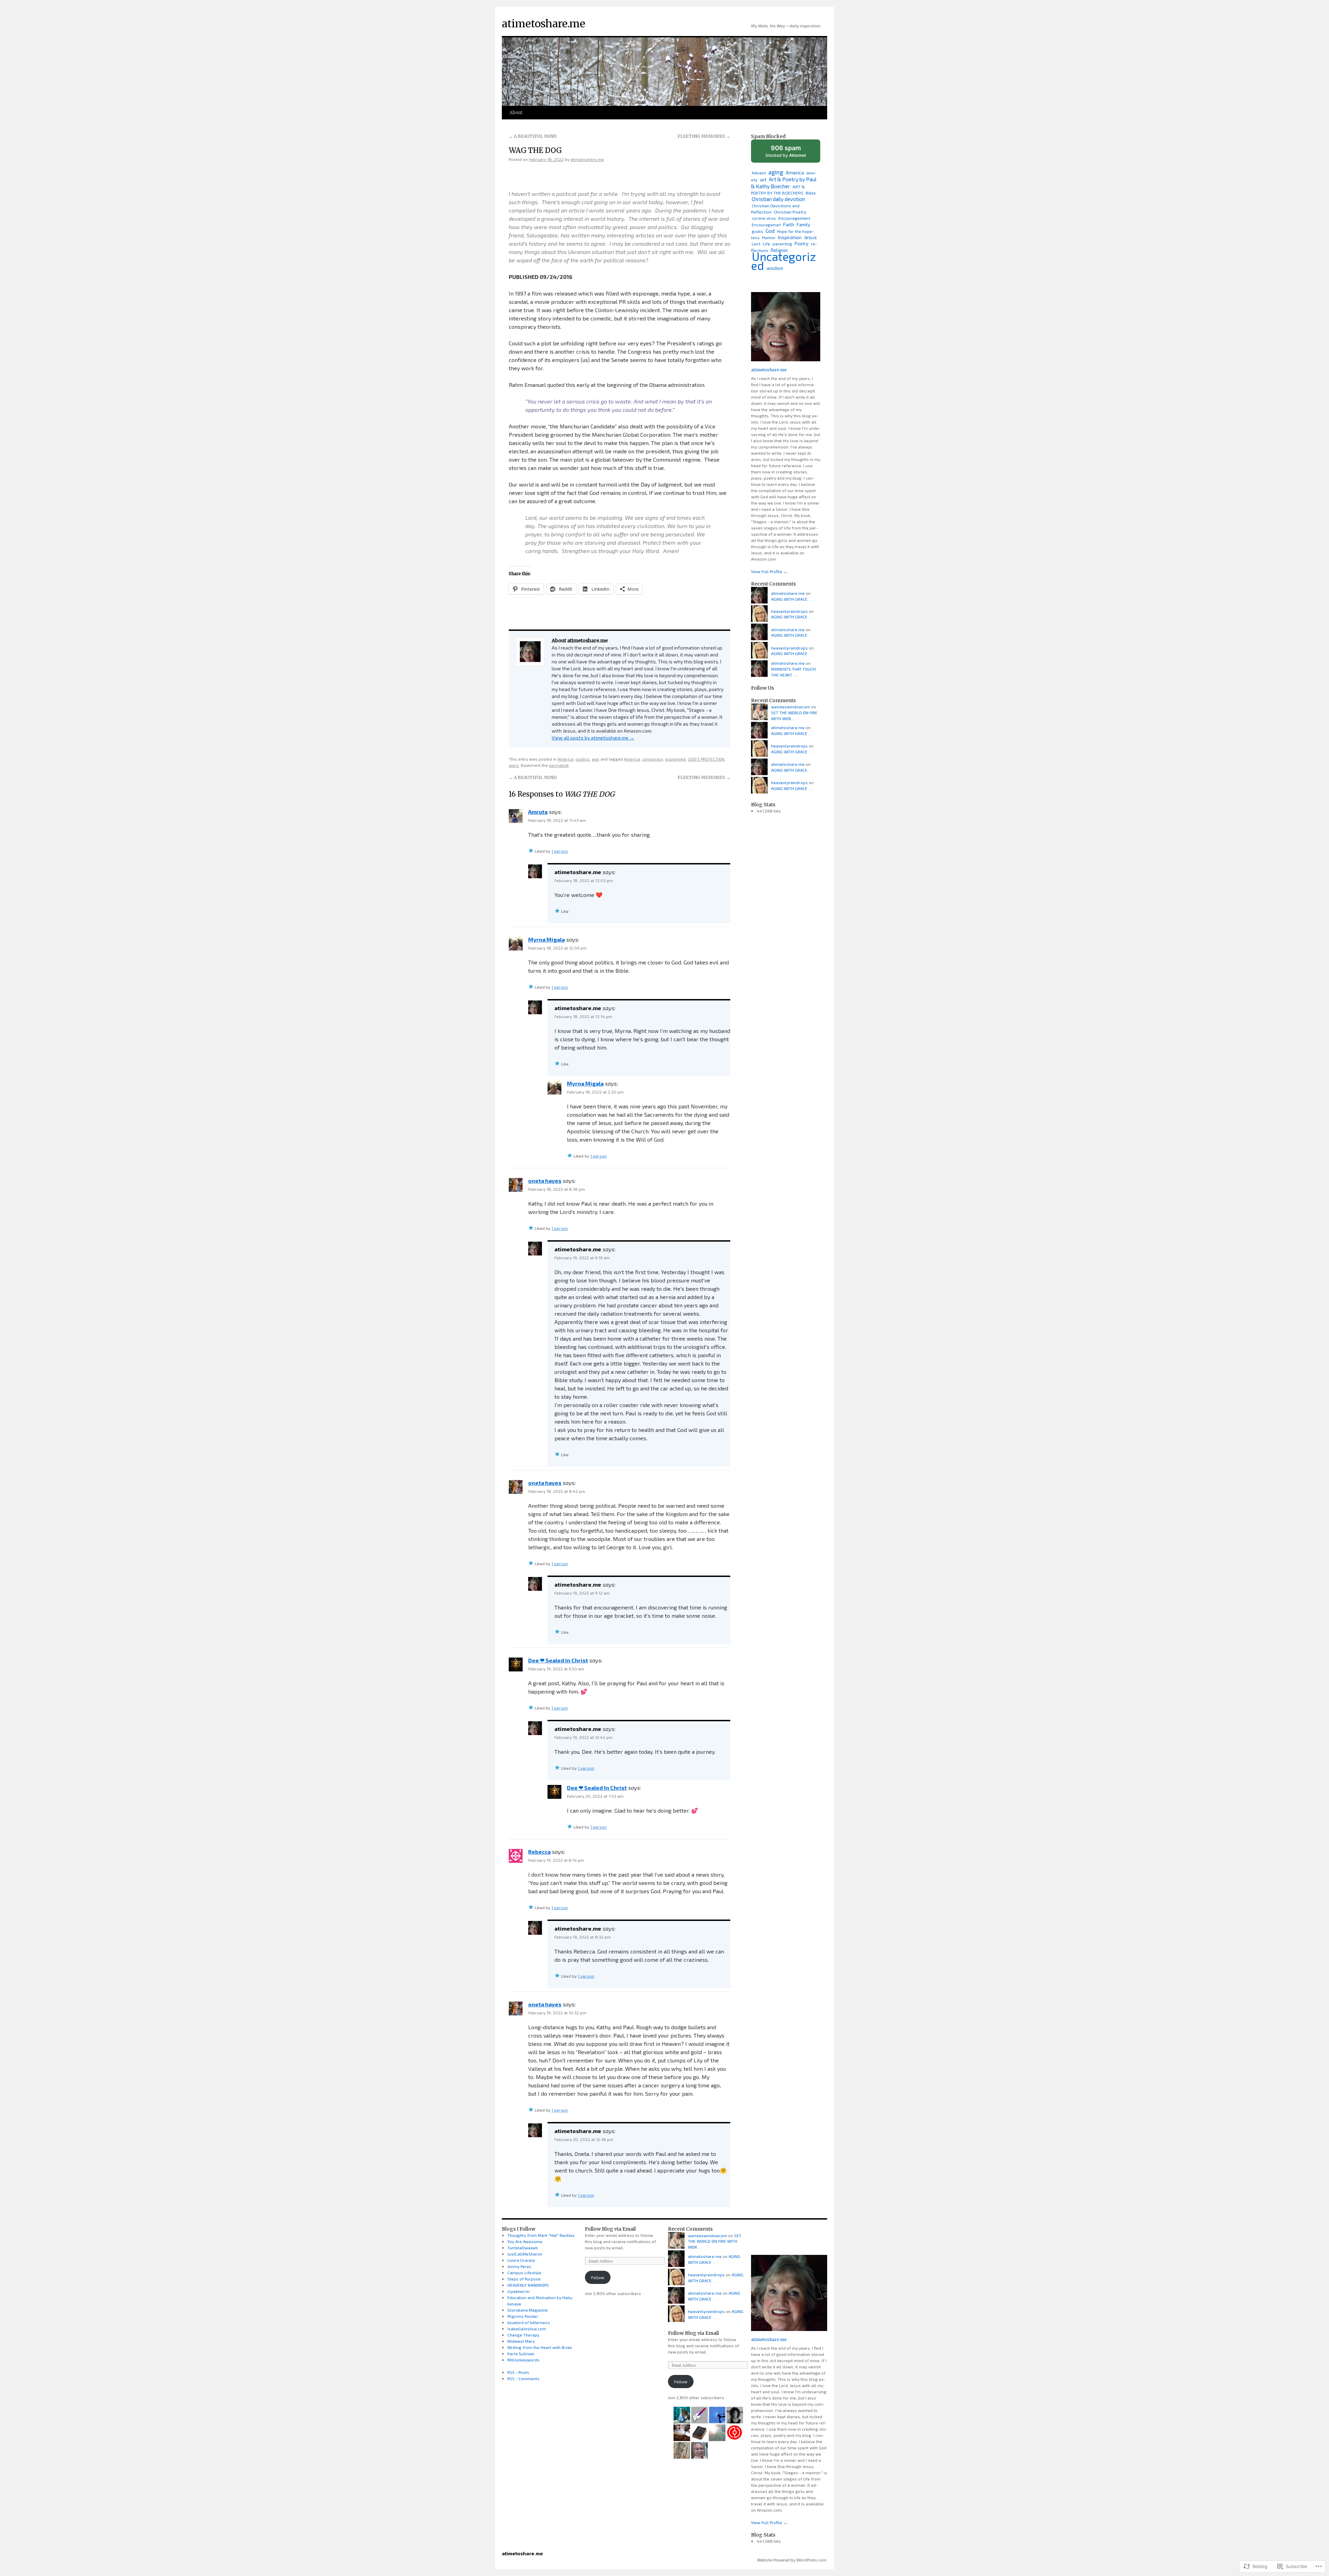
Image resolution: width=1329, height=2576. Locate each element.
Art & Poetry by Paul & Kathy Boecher (784, 183)
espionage (676, 759)
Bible (811, 193)
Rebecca (539, 1852)
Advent (759, 173)
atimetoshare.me (544, 24)
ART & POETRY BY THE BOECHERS (778, 190)
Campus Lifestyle (524, 2273)
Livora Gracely (521, 2260)
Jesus (810, 237)
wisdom (775, 268)
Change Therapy (523, 2335)
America (566, 759)
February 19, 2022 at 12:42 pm (584, 1737)
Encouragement (794, 218)
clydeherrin (518, 2291)
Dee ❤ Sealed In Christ (558, 1660)
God (770, 231)
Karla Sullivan (521, 2353)
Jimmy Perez (519, 2266)
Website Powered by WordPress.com (792, 2560)
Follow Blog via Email (610, 2229)
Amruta (538, 812)
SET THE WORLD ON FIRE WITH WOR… (715, 2241)
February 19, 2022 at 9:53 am (556, 1669)
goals (757, 231)
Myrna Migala (546, 939)
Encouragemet (766, 225)
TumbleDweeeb (523, 2248)
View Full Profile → (769, 571)
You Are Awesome (525, 2241)
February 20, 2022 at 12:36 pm (584, 2139)
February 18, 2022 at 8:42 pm (557, 1491)
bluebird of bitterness (529, 2322)
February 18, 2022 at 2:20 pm (595, 1092)
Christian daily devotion (778, 199)
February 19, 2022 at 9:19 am (582, 1258)
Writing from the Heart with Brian (540, 2347)
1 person (560, 851)
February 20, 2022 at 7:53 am (595, 1796)
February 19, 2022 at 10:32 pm (557, 2013)
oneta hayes (545, 1181)
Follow (598, 2277)
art (763, 179)
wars (514, 765)
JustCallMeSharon (525, 2254)
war (596, 759)
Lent (756, 244)
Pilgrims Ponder (523, 2316)
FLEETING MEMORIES (704, 136)
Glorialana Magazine (528, 2310)
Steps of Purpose (524, 2279)
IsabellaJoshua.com (527, 2329)
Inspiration (790, 237)
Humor (769, 237)
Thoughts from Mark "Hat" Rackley (541, 2235)
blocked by (792, 153)
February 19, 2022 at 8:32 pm (583, 1937)
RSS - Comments (523, 2378)
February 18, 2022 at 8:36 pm (557, 1189)
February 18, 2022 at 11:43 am (557, 820)
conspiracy (653, 759)
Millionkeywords (523, 2360)
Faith (789, 224)
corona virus (764, 218)
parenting (782, 244)
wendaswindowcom (791, 707)
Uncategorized (784, 261)
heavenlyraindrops (789, 611)
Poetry (802, 244)
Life (766, 244)
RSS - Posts (518, 2372)
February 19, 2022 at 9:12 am (582, 1593)
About (516, 113)
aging (776, 172)
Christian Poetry (790, 212)
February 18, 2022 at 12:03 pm (584, 880)
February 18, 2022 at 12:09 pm (557, 948)
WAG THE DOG (535, 150)
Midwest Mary (521, 2341)
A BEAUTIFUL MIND (533, 136)
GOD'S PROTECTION (706, 759)
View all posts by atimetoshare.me (593, 738)
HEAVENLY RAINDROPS (528, 2285)
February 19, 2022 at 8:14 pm (556, 1860)
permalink (559, 765)
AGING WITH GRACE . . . (792, 599)
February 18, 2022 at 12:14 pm (583, 1016)
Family (803, 225)
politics (583, 759)
